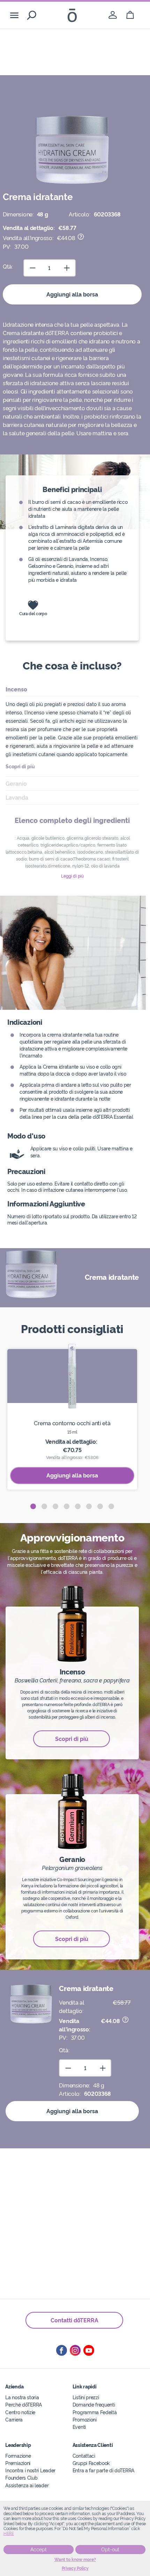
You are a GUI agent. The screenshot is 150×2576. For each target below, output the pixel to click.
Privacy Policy (75, 2568)
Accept (39, 2550)
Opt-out (110, 2550)
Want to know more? (75, 2560)
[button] (33, 1506)
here (9, 2534)
